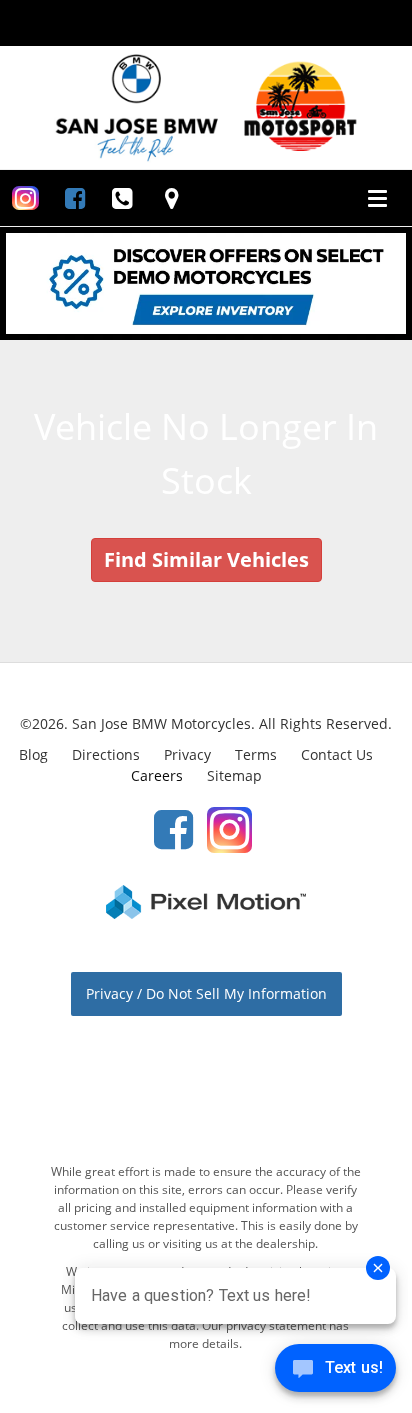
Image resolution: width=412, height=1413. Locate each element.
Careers (157, 775)
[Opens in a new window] (25, 198)
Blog (33, 754)
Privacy (187, 754)
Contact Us (337, 754)
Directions (106, 754)
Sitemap (234, 775)
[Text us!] (335, 1372)
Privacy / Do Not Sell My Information (206, 993)
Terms (256, 754)
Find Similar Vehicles (206, 559)
